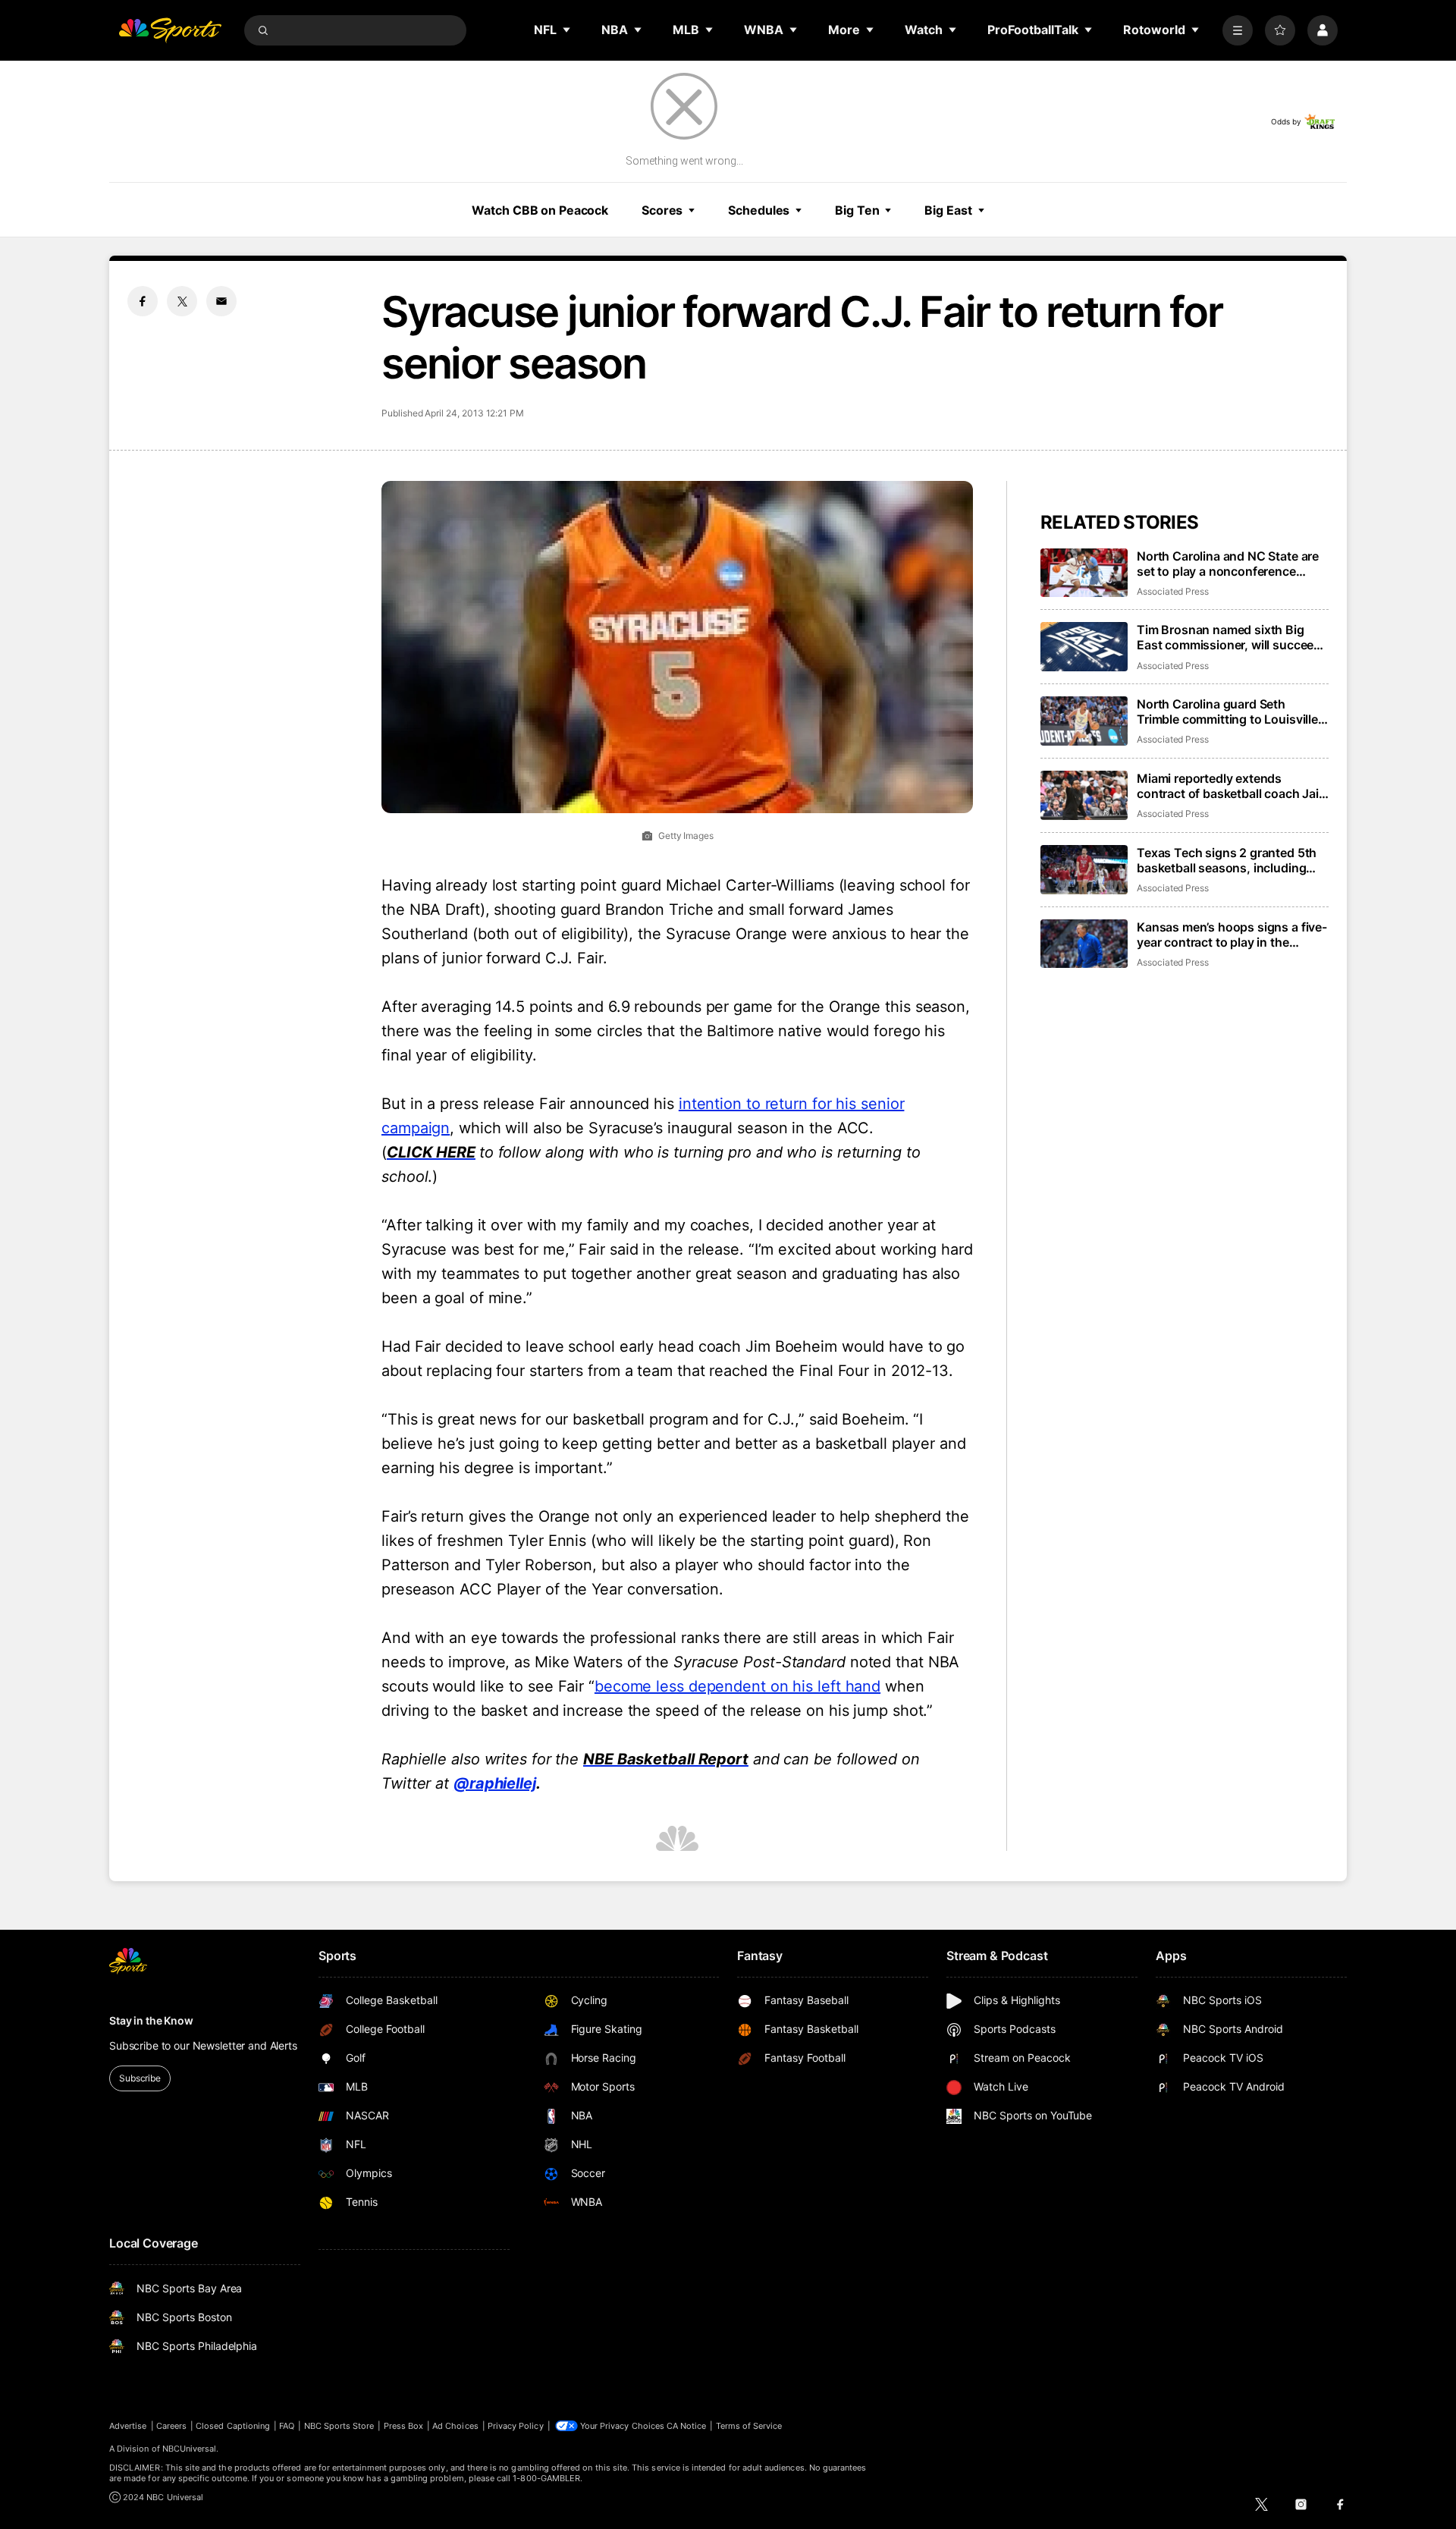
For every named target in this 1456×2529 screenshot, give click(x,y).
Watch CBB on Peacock (540, 210)
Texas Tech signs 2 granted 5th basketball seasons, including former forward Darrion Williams (1227, 860)
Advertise (128, 2426)
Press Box (404, 2426)
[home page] (170, 30)
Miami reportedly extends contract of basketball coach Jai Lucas (1228, 786)
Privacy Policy (516, 2426)
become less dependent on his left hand (737, 1686)
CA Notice (687, 2426)
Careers (171, 2426)
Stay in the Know (151, 2020)
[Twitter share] (182, 301)
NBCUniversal (190, 2449)
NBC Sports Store (339, 2426)
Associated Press (1173, 591)
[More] (1238, 30)
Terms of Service (749, 2426)
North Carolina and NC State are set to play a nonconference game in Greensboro (1228, 564)
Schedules (759, 210)
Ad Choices (455, 2426)
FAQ (287, 2426)
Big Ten (857, 210)
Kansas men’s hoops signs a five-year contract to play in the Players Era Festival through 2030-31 (1232, 935)
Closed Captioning (233, 2426)
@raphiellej (495, 1783)
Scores (662, 210)
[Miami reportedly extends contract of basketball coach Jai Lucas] (1084, 795)
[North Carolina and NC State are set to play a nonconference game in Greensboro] (1084, 573)
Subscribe (140, 2078)
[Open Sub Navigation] (567, 30)
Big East (948, 210)
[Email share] (221, 301)
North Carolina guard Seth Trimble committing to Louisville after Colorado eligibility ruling (1227, 712)
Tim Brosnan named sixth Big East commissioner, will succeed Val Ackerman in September (1229, 637)
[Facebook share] (143, 301)
